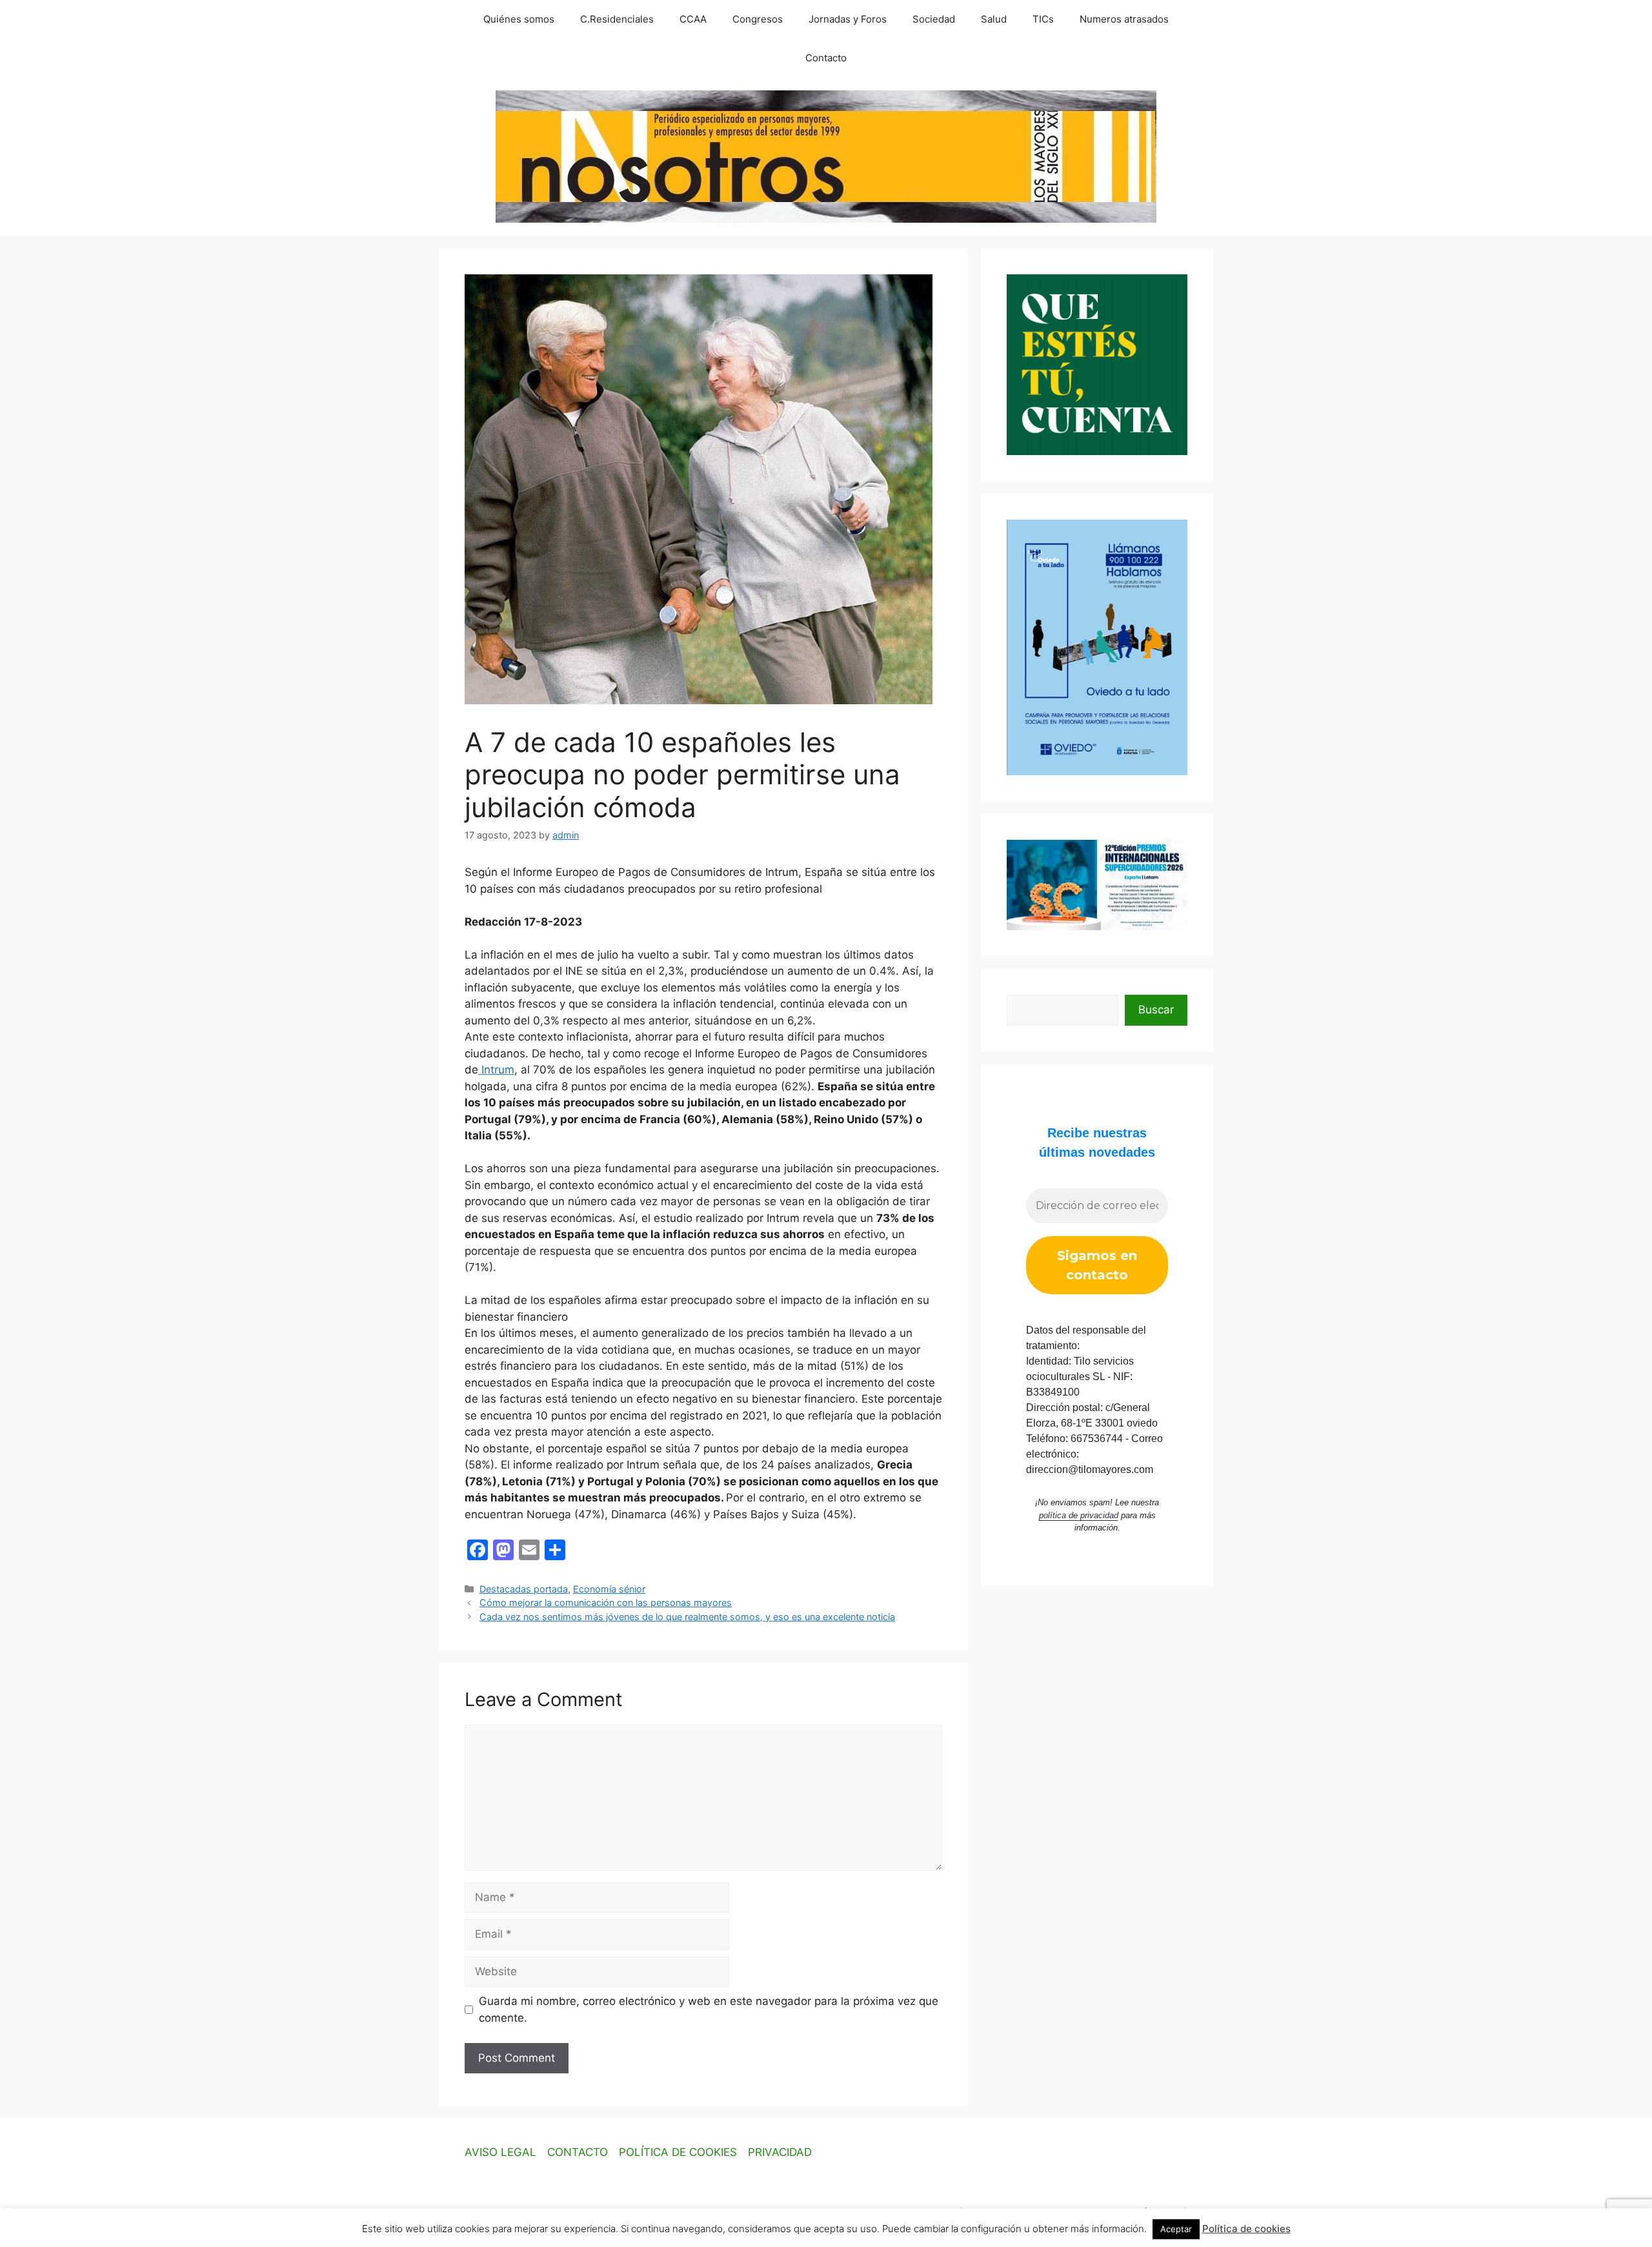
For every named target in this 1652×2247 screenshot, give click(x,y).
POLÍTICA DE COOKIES (678, 2152)
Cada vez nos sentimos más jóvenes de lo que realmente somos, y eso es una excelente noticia (687, 1617)
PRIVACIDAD (780, 2152)
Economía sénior (609, 1589)
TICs (1043, 19)
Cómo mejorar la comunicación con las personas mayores (606, 1602)
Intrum (496, 1070)
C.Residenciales (617, 19)
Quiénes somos (519, 19)
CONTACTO (578, 2152)
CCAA (693, 19)
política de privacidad (1079, 1515)
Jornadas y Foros (848, 19)
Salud (994, 19)
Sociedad (934, 19)
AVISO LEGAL (500, 2152)
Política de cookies (1246, 2229)
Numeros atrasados (1124, 19)
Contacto (826, 58)
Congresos (758, 19)
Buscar (1156, 1010)
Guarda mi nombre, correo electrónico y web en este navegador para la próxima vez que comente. (709, 2009)
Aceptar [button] (1176, 2229)
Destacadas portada (524, 1589)
